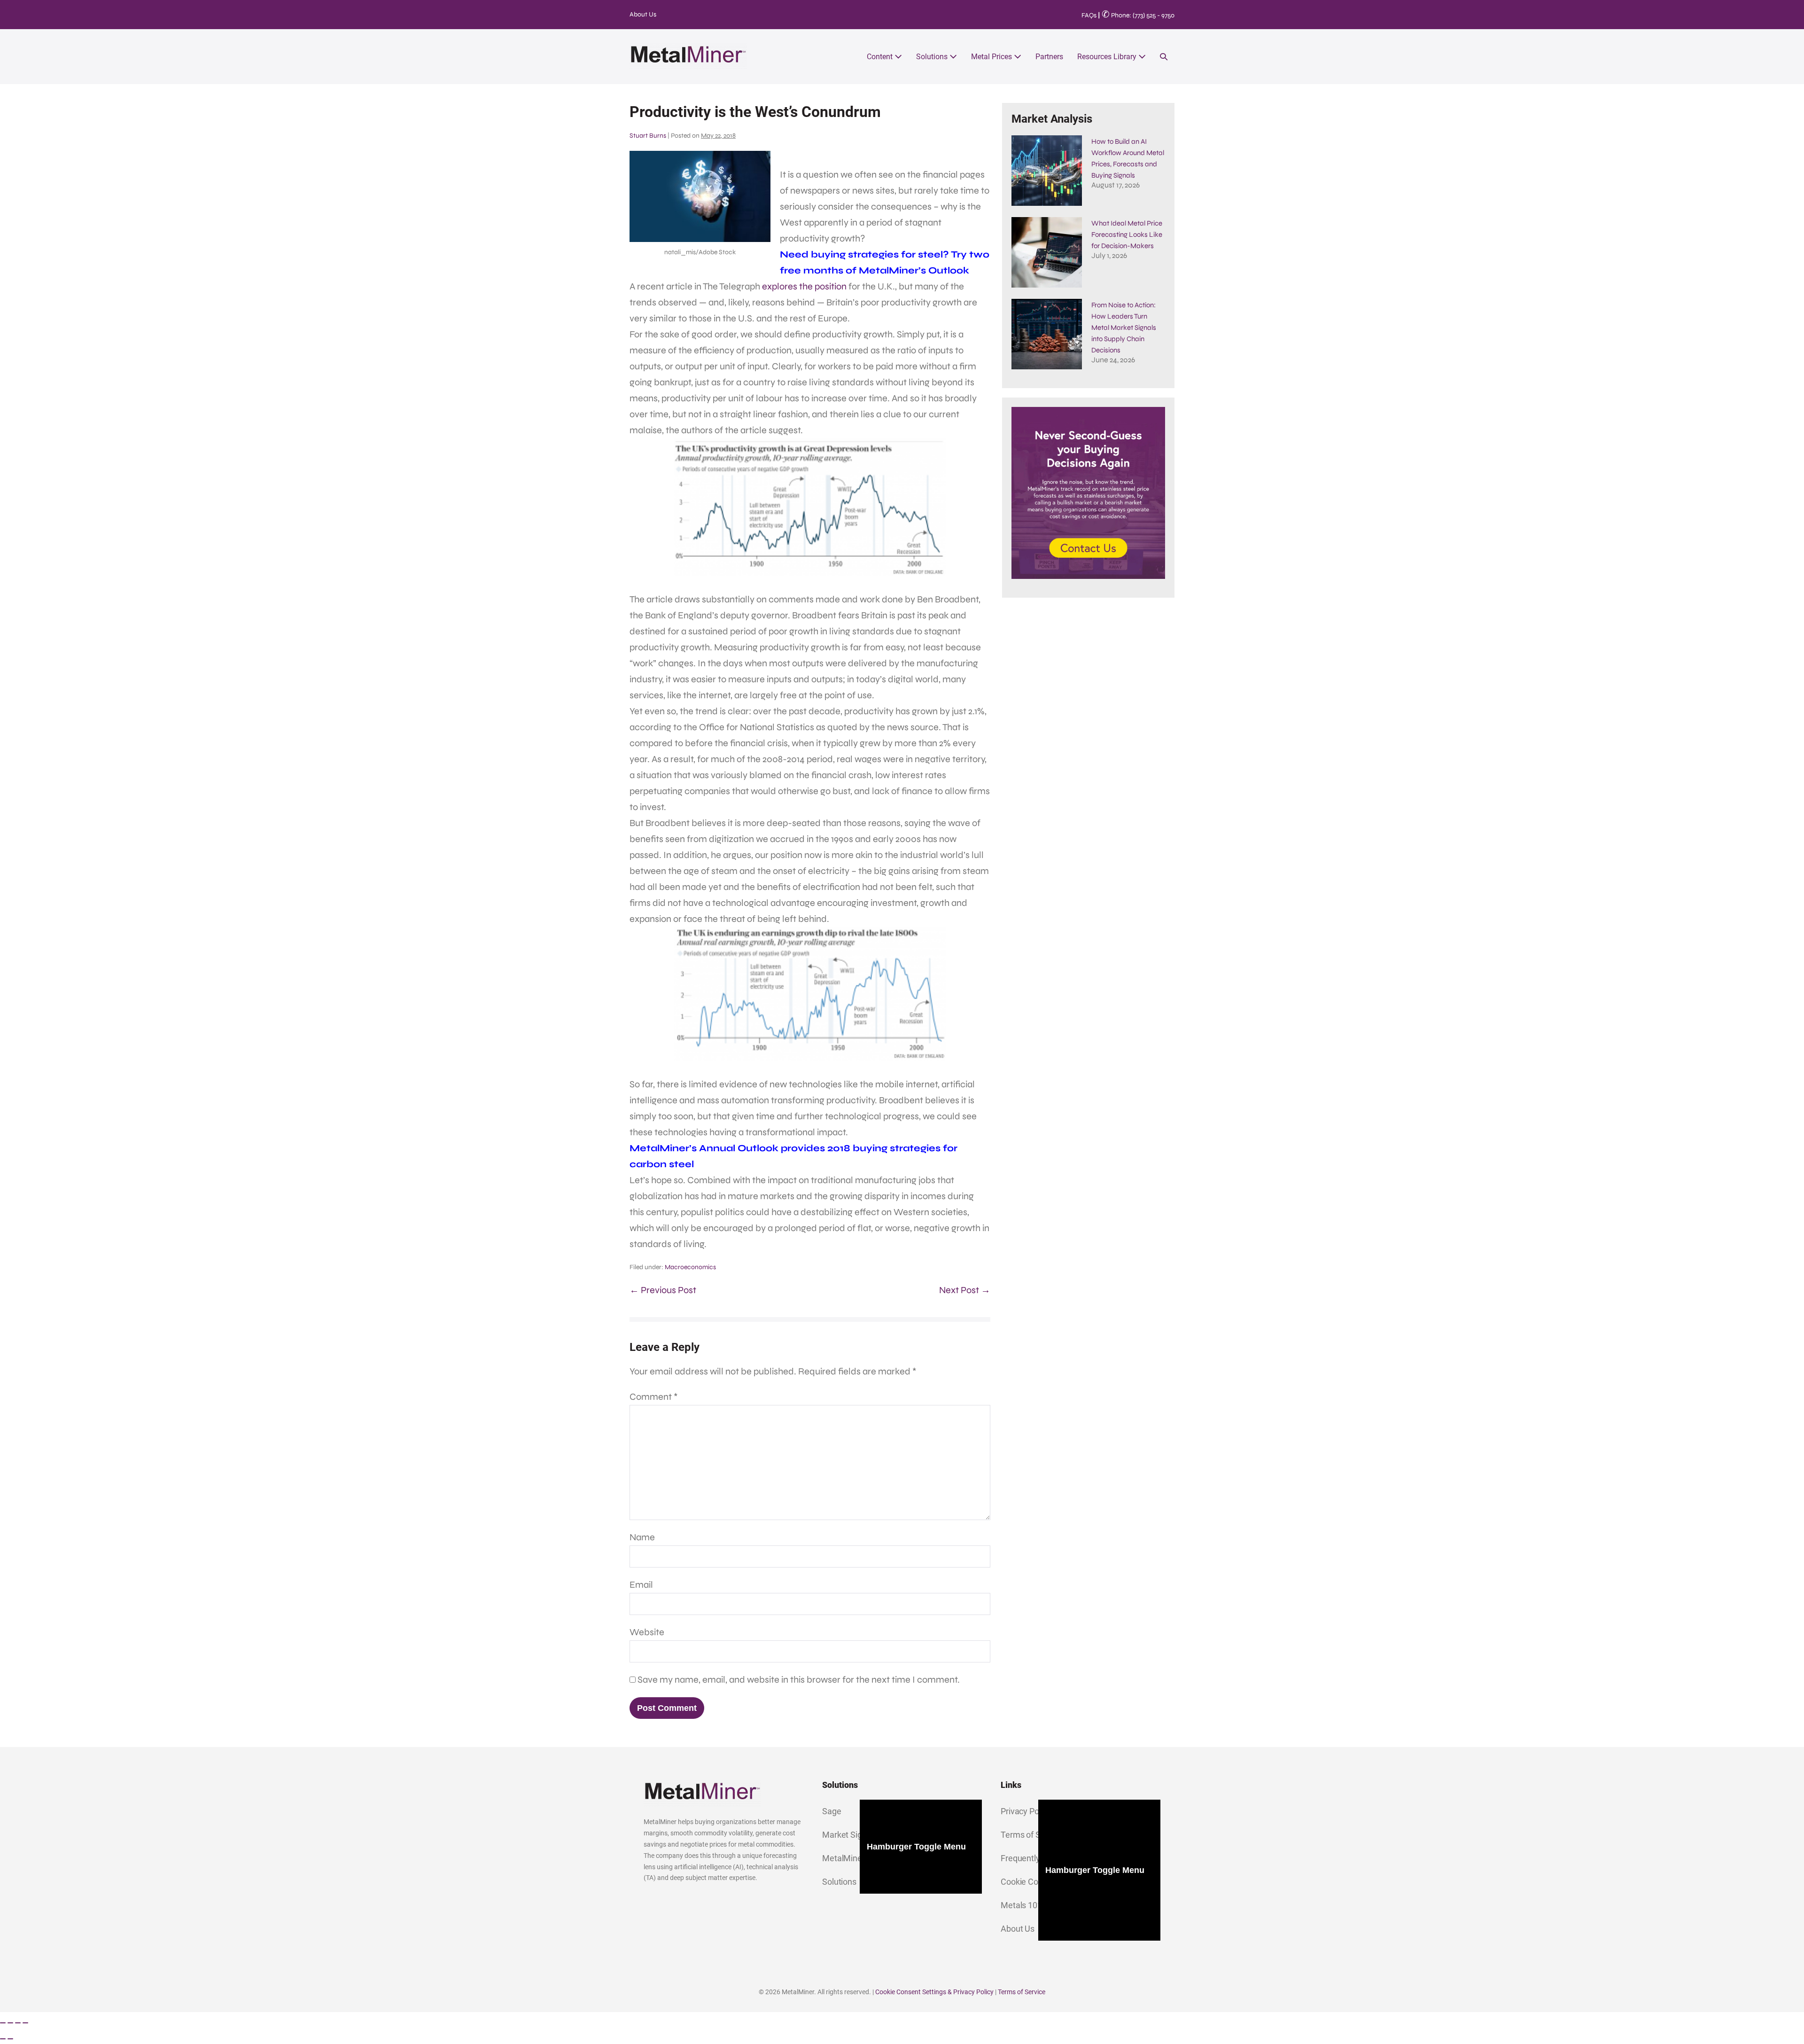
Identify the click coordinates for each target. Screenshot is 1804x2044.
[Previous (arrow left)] (3, 2039)
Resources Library (1108, 57)
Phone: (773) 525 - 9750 (1138, 15)
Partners (1049, 57)
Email (641, 1585)
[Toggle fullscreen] (10, 2023)
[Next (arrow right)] (10, 2039)
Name (642, 1537)
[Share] (18, 2023)
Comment (654, 1397)
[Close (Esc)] (25, 2023)
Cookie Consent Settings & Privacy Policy (934, 1992)
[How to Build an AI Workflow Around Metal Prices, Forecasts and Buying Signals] (1047, 171)
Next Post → (965, 1290)
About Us (643, 14)
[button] (1164, 57)
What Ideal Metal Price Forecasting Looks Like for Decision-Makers (1127, 234)
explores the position (804, 286)
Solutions (933, 57)
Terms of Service (1022, 1992)
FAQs (1089, 15)
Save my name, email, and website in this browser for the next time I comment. (799, 1680)
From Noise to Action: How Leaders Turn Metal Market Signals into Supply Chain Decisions (1124, 328)
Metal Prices (992, 57)
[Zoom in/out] (3, 2023)
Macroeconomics (690, 1267)
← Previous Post (663, 1290)
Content (881, 57)
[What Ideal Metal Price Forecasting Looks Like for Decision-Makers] (1047, 252)
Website (647, 1632)
